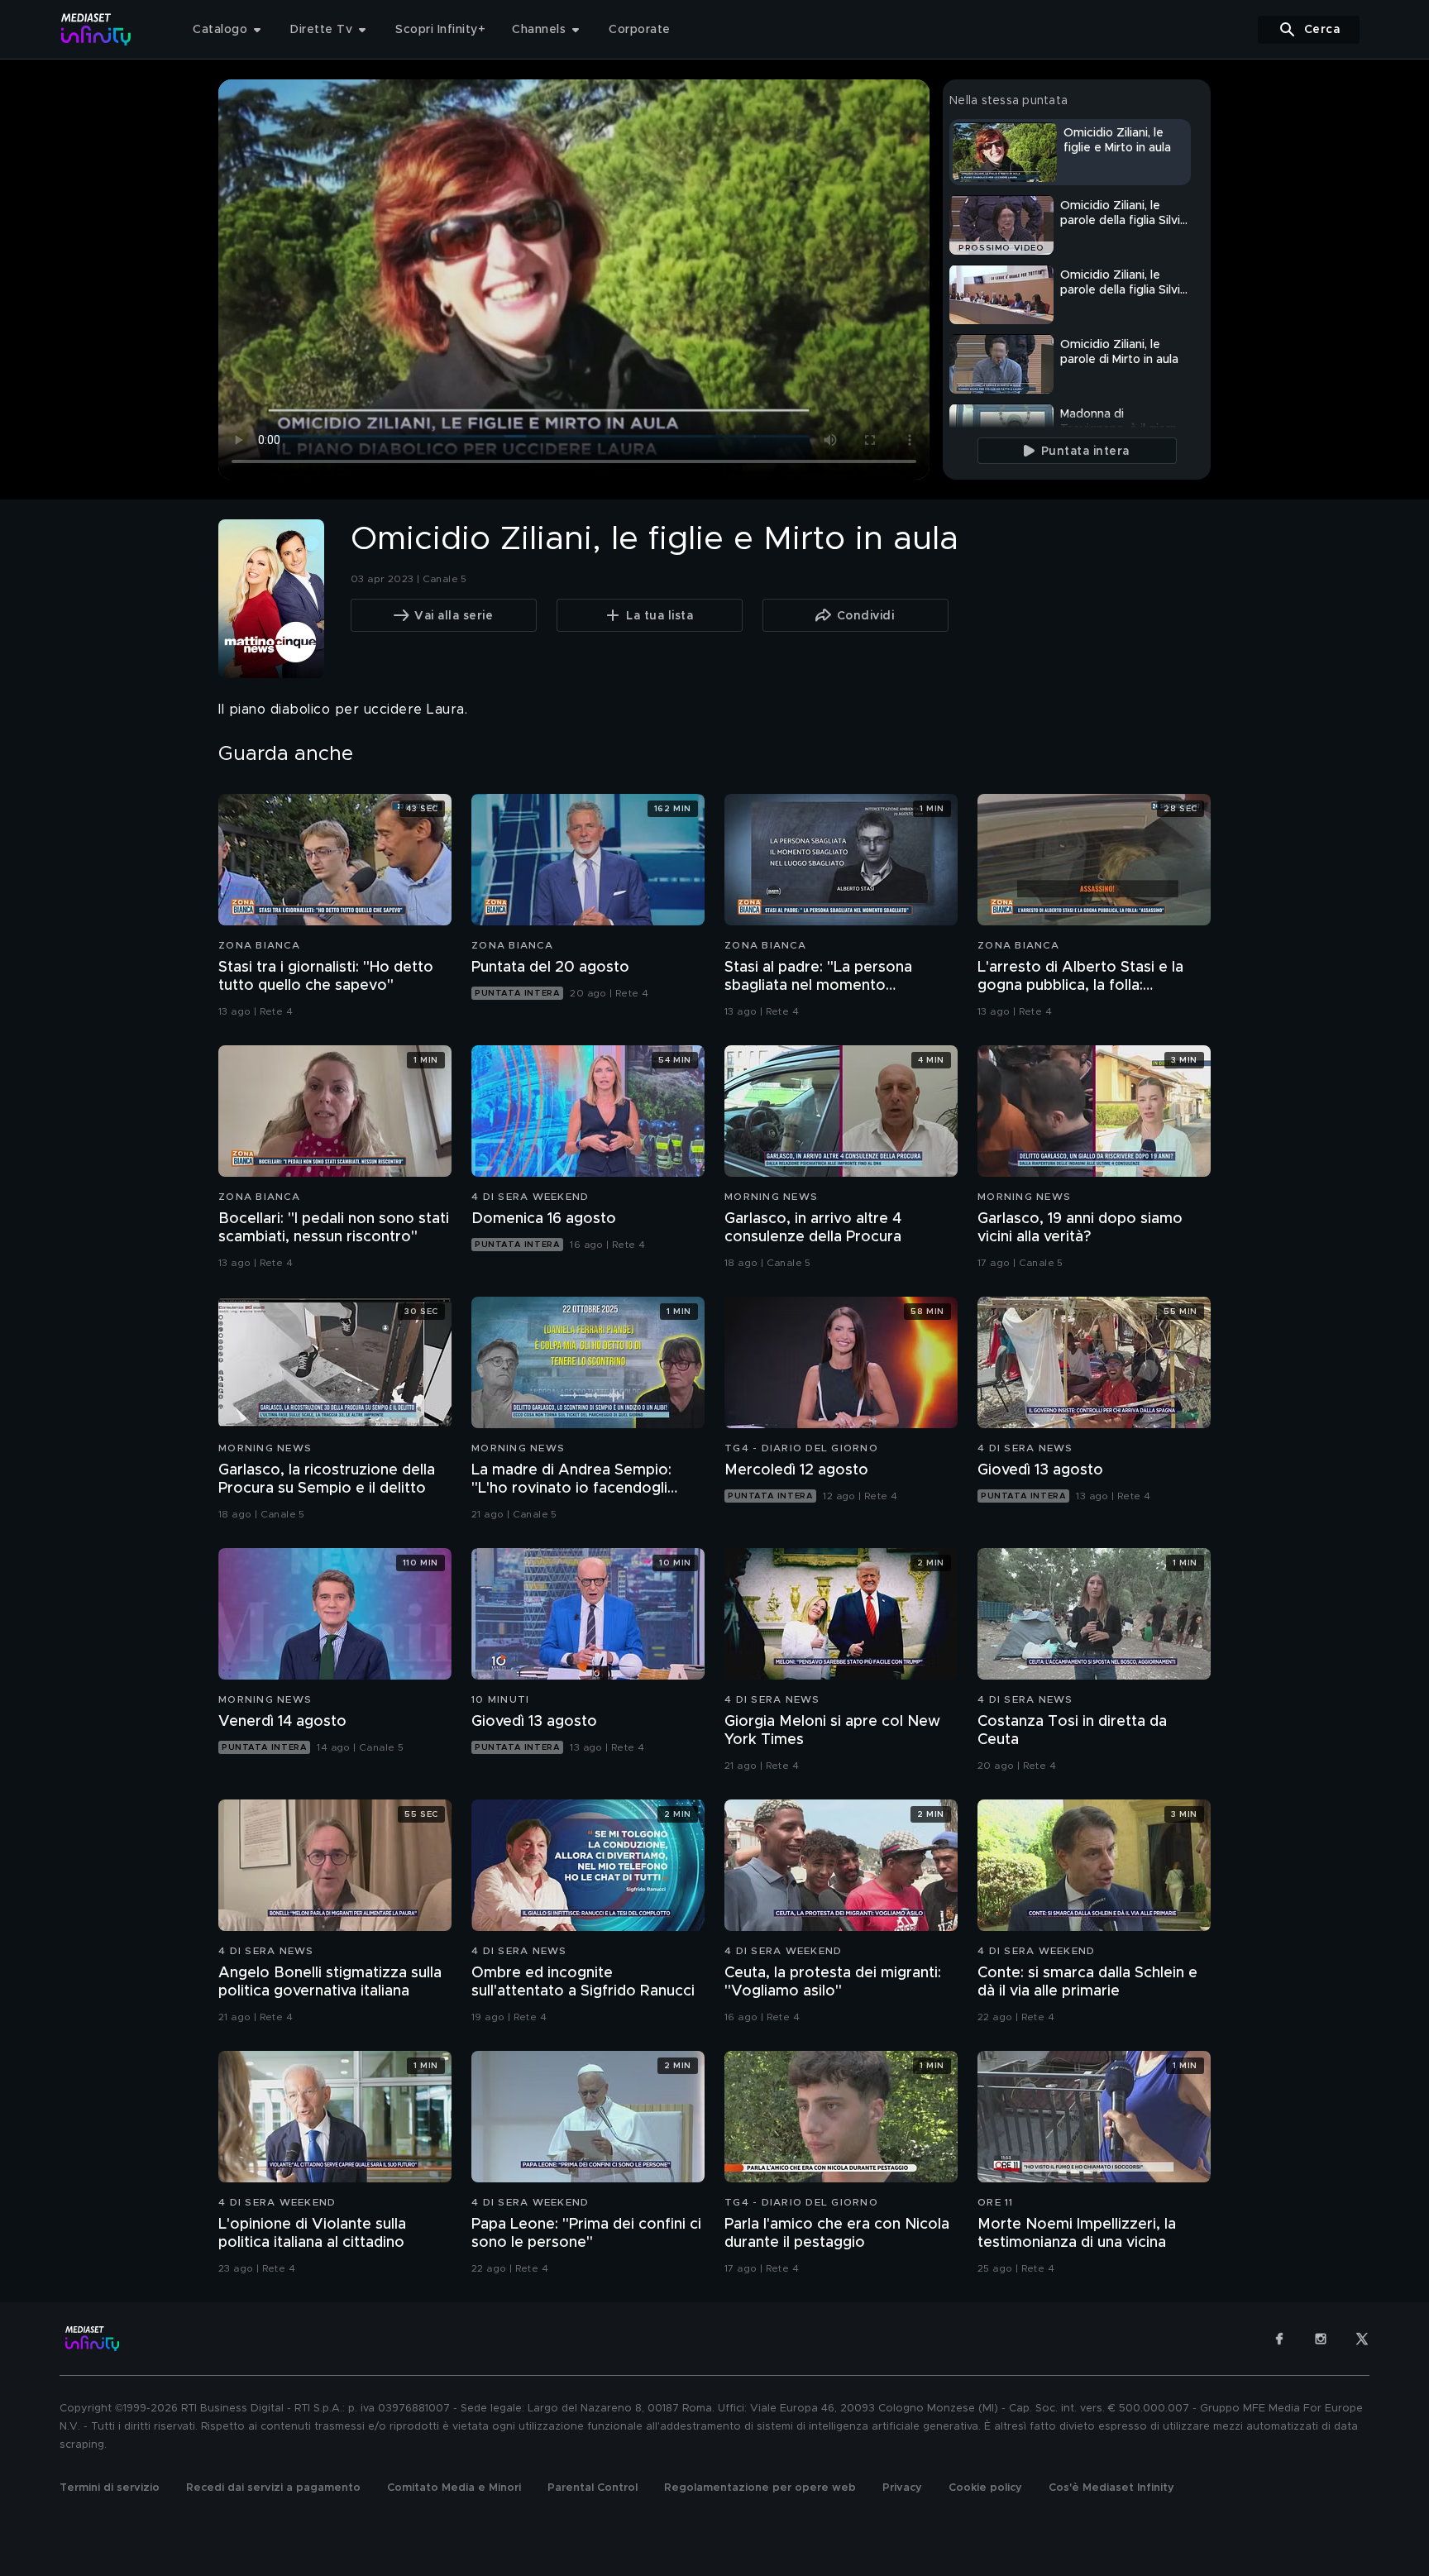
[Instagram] (1321, 2339)
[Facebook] (1279, 2339)
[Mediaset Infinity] (96, 29)
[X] (1362, 2339)
